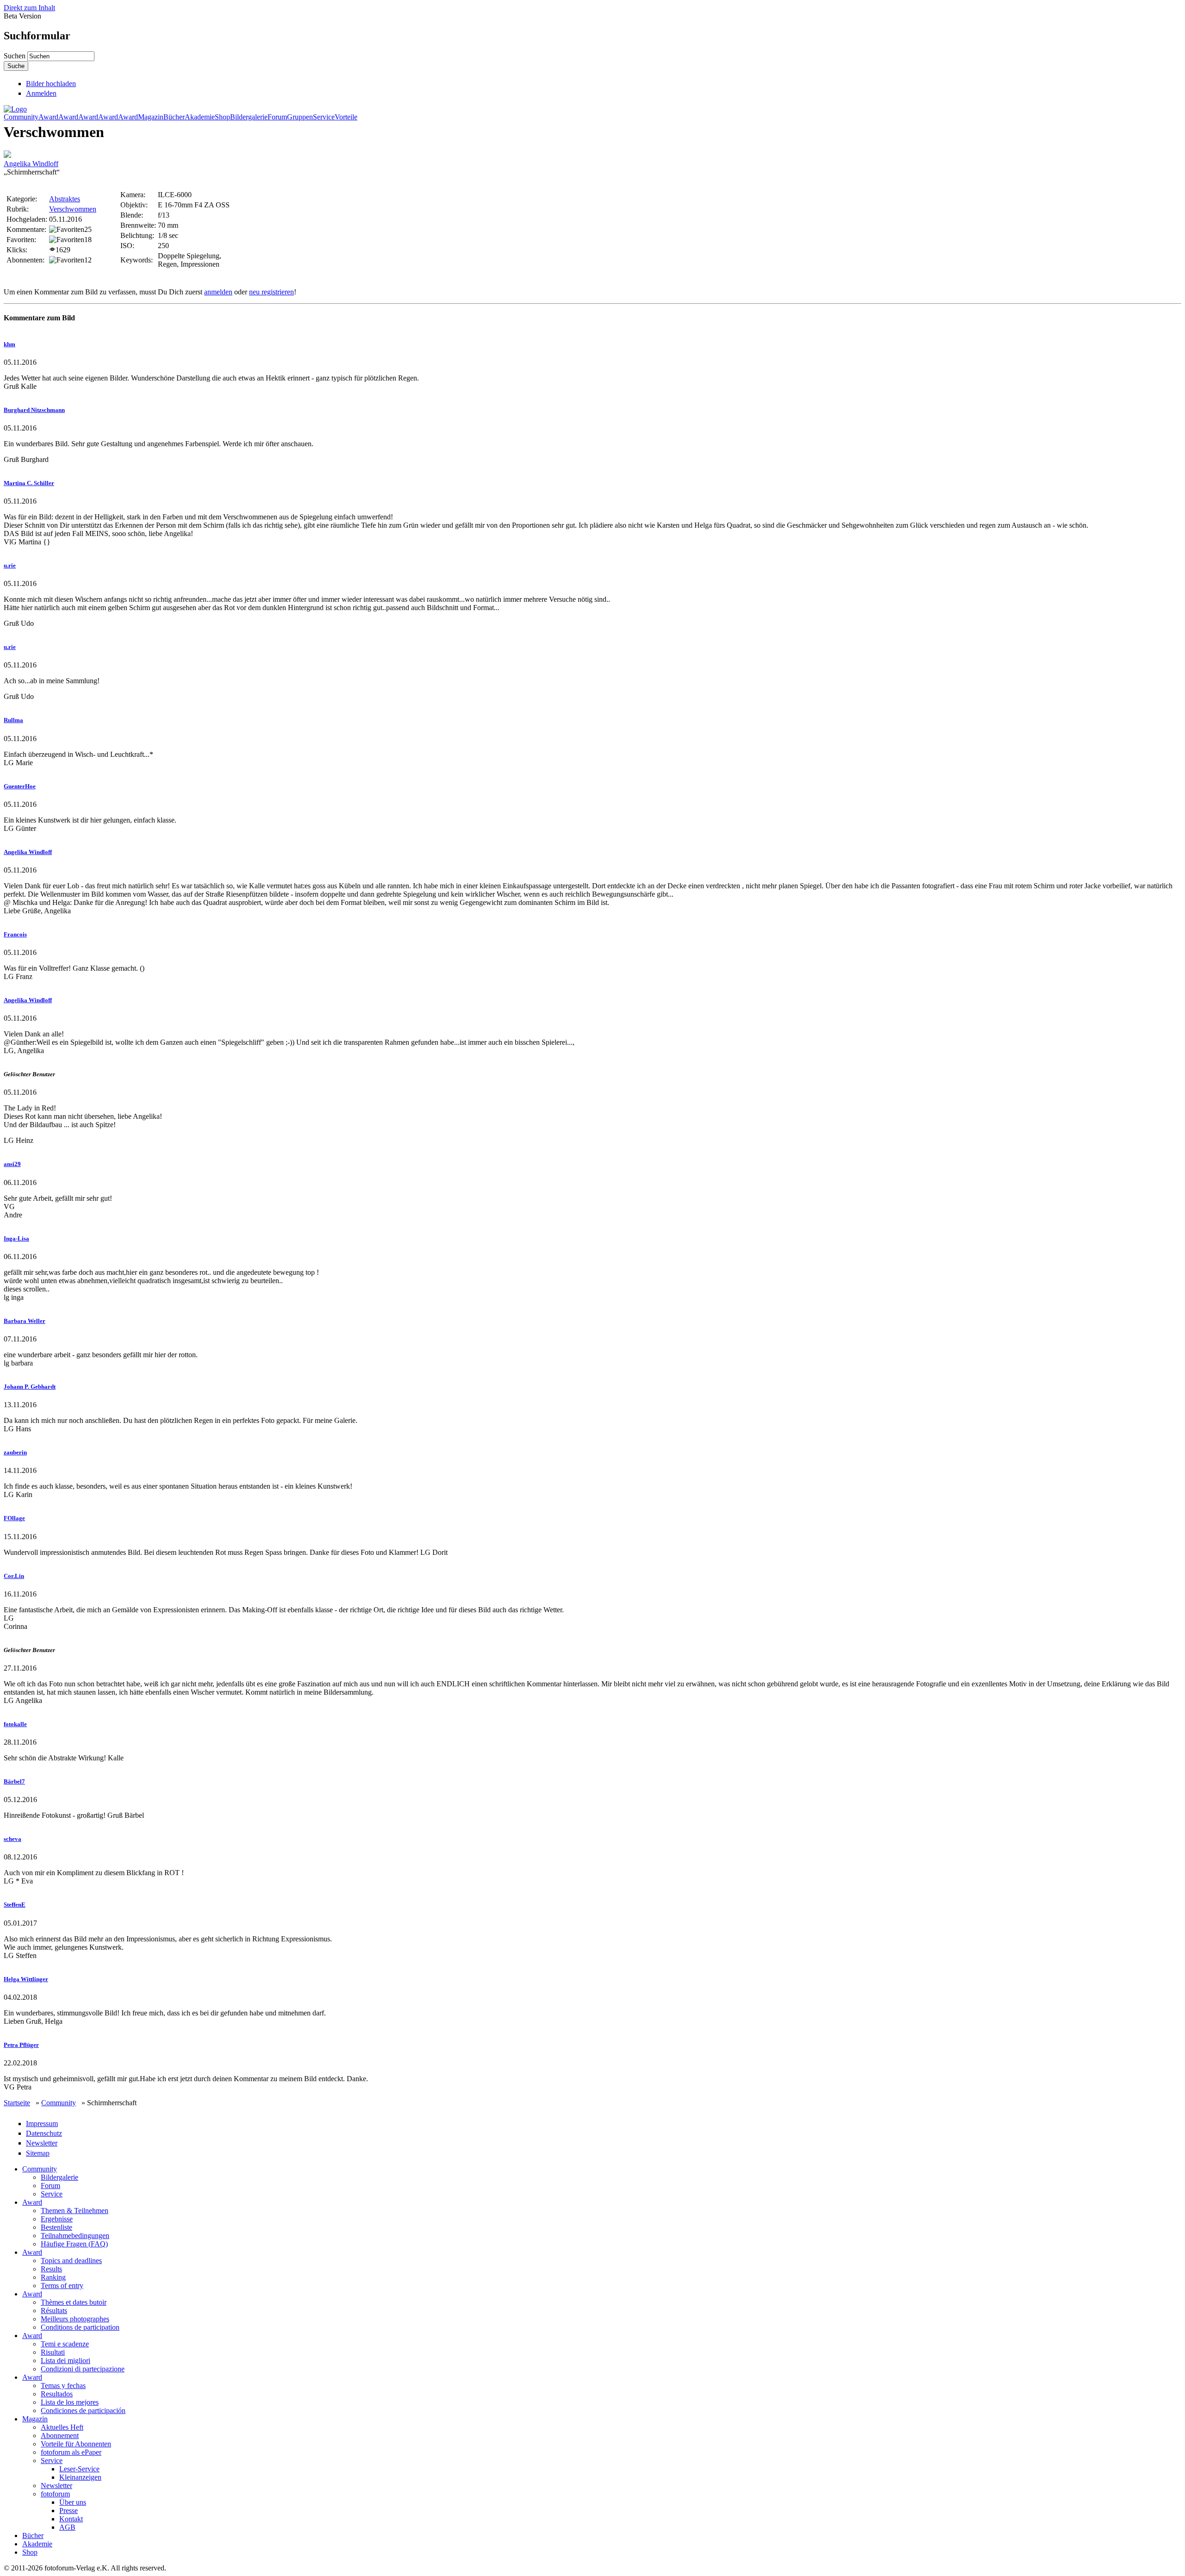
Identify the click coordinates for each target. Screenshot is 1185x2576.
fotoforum (55, 2494)
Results (51, 2269)
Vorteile (346, 117)
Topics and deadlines (71, 2261)
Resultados (57, 2394)
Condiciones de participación (83, 2411)
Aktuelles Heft (62, 2427)
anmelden (218, 292)
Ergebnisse (57, 2219)
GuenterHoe (20, 786)
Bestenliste (56, 2227)
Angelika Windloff (31, 164)
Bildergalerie (249, 117)
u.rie (10, 565)
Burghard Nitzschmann (34, 410)
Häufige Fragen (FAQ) (74, 2244)
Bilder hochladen (51, 84)
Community (21, 117)
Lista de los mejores (70, 2402)
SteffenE (15, 1905)
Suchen (16, 56)
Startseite (17, 2103)
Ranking (53, 2277)
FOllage (14, 1518)
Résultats (54, 2311)
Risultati (53, 2352)
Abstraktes (65, 199)
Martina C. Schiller (29, 483)
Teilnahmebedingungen (75, 2236)
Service (324, 117)
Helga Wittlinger (26, 1979)
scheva (12, 1839)
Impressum (42, 2124)
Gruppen (300, 117)
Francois (15, 934)
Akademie (200, 117)
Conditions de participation (80, 2327)
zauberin (15, 1452)
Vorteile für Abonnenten (76, 2444)
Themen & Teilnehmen (75, 2211)
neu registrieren (271, 292)
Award (48, 117)
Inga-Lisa (16, 1238)
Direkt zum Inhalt (29, 8)
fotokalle (15, 1724)
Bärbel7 (14, 1781)
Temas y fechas (63, 2386)
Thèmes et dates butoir (74, 2302)
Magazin (151, 117)
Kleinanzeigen (80, 2477)
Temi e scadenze (65, 2344)
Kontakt (71, 2519)
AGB (67, 2527)
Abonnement (60, 2436)
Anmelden (41, 93)
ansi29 (12, 1164)
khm (9, 344)
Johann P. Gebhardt (30, 1387)
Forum (277, 117)
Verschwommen (73, 209)
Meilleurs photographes (75, 2319)
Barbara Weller (25, 1321)
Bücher (174, 117)
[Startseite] (15, 109)
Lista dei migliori (65, 2361)
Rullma (13, 720)
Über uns (73, 2502)
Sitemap (38, 2153)
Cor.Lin (14, 1576)
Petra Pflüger (21, 2045)
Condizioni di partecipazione (83, 2369)
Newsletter (42, 2143)
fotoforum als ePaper (71, 2452)
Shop (222, 117)
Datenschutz (44, 2133)
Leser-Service (79, 2469)
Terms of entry (62, 2286)
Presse (69, 2511)
